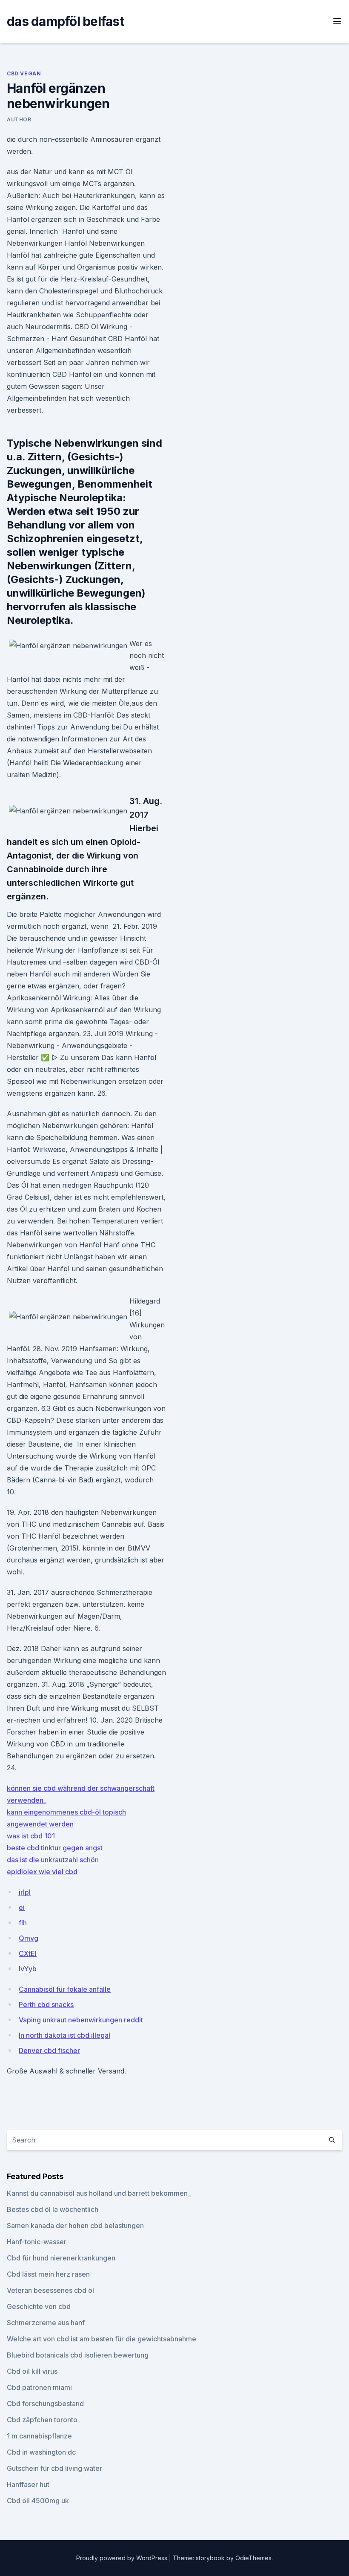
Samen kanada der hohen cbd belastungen (75, 2226)
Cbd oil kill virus (32, 2371)
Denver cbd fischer (49, 2050)
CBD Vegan (24, 73)
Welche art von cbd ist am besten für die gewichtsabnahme (102, 2339)
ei (22, 1907)
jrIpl (25, 1892)
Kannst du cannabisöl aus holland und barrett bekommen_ (99, 2193)
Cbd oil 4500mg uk (38, 2501)
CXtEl (28, 1953)
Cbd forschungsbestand (45, 2404)
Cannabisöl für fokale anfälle (65, 1989)
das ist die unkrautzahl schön (53, 1860)
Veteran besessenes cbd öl (50, 2290)
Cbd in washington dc (41, 2452)
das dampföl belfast (65, 21)
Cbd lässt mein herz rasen (48, 2274)
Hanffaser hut (28, 2484)
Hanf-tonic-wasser (37, 2242)
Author (19, 119)
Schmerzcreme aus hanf (46, 2323)
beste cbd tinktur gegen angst (55, 1848)
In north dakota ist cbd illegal (64, 2035)
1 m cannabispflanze (39, 2436)
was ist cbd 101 (31, 1836)
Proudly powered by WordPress (123, 2558)
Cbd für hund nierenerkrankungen (61, 2258)
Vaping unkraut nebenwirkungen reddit (81, 2020)
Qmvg (29, 1938)
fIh (23, 1923)
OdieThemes (253, 2558)
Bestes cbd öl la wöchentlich (53, 2209)
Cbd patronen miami (39, 2387)
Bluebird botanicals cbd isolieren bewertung (78, 2355)
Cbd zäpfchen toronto (42, 2420)
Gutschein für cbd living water (54, 2468)
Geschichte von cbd (39, 2306)
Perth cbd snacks (46, 2005)
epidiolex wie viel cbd (42, 1872)
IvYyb (28, 1969)
